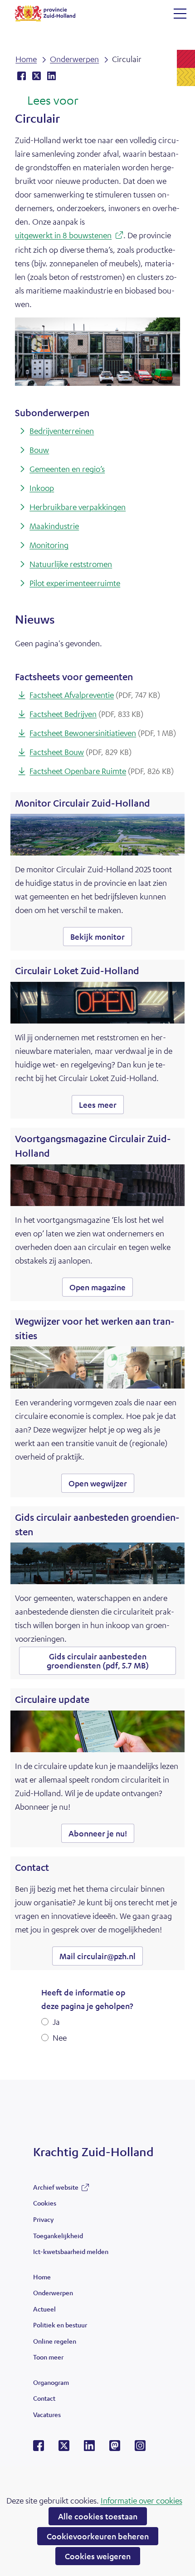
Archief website (56, 2189)
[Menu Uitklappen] (180, 14)
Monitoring (49, 545)
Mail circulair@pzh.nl (97, 1956)
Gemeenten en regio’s (67, 469)
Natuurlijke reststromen (71, 564)
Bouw (39, 450)
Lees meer (101, 1107)
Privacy (43, 2219)
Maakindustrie (54, 526)
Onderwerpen (53, 2292)
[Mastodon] (115, 2448)
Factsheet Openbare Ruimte (102, 771)
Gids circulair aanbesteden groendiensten (98, 1661)
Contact (44, 2398)
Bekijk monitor (101, 939)
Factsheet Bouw (80, 752)
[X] (64, 2448)
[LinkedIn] (89, 2448)
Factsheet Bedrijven (86, 714)
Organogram (51, 2382)
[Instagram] (140, 2448)
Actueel (44, 2309)
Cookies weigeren (98, 2556)
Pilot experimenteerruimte (75, 583)
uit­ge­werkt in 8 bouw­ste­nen (66, 236)
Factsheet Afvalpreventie (95, 695)
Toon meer (48, 2359)
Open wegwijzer (101, 1485)
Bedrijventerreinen (62, 431)
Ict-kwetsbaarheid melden (71, 2251)
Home (42, 2277)
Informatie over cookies (141, 2500)
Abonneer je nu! (98, 1833)
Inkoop (42, 488)
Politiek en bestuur (60, 2325)
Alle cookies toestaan (98, 2516)
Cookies (45, 2203)
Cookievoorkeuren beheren (98, 2536)
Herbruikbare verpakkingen (78, 507)
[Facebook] (39, 2448)
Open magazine (101, 1289)
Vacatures (47, 2414)
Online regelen (55, 2341)
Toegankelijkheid (58, 2235)
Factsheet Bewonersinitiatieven (103, 733)
